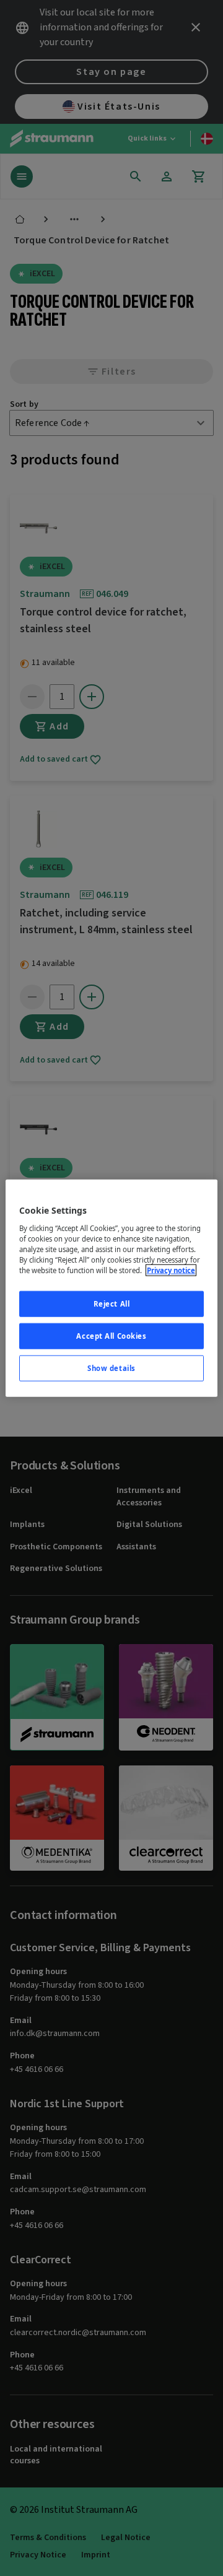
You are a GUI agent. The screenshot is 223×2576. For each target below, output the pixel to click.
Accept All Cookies (111, 1335)
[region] (111, 1288)
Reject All (112, 1304)
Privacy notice (171, 1270)
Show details (111, 1368)
